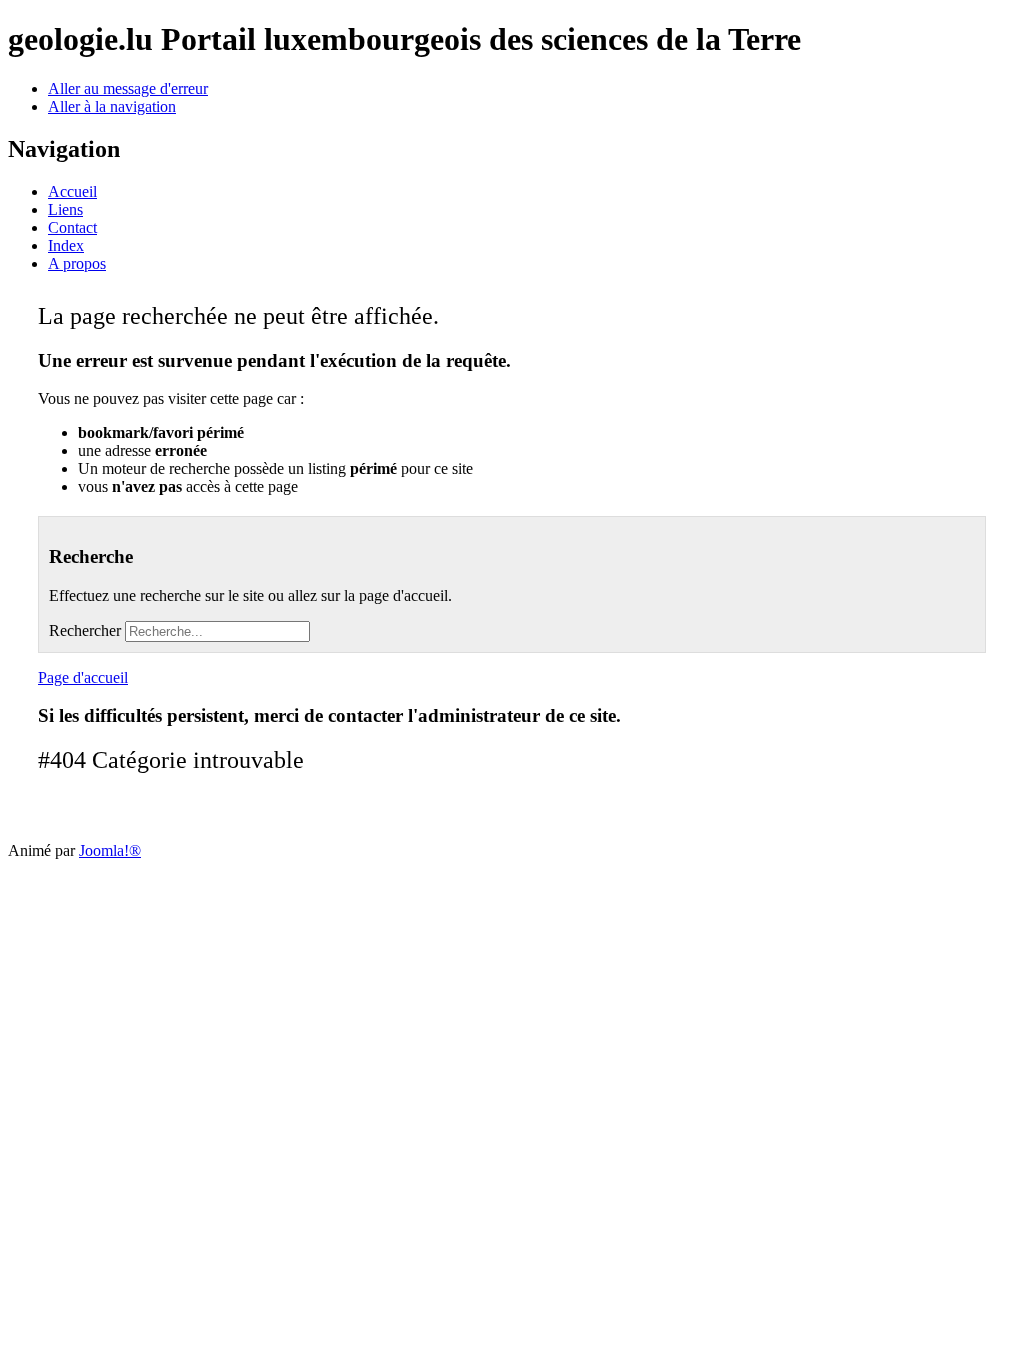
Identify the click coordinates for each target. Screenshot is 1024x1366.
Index (66, 245)
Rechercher (85, 630)
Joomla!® (110, 850)
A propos (77, 263)
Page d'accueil (83, 677)
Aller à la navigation (112, 106)
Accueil (72, 191)
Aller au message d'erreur (128, 88)
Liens (65, 209)
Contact (72, 227)
